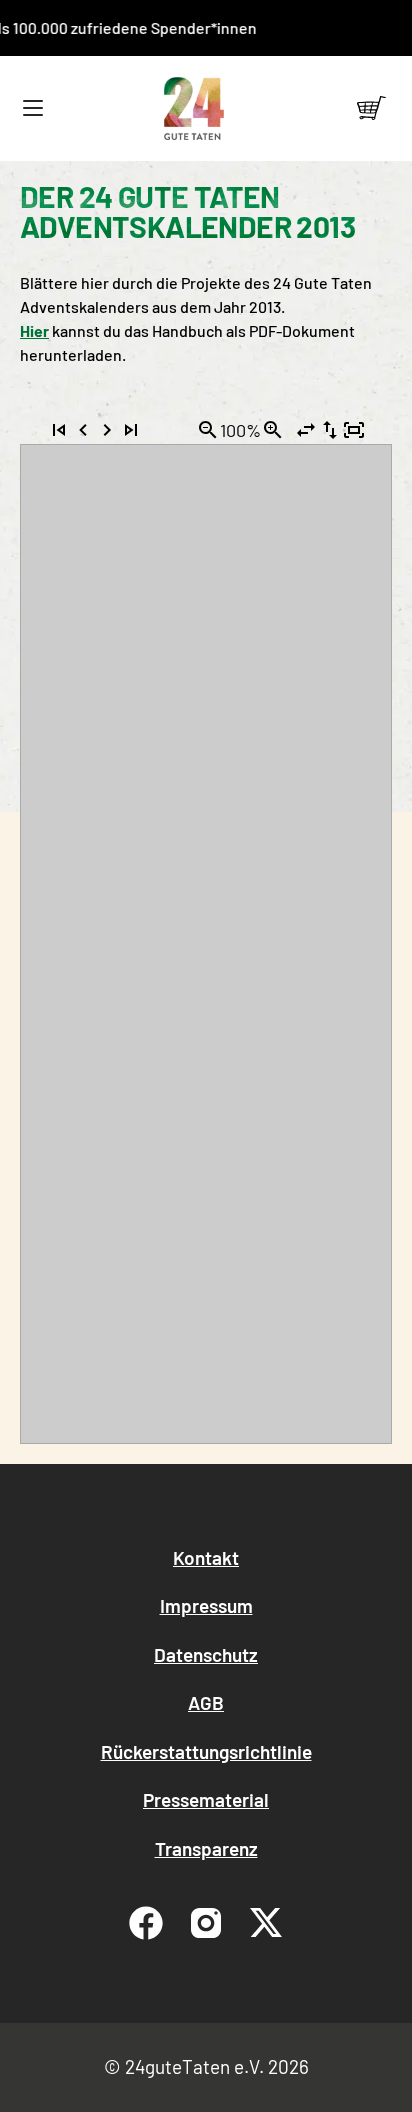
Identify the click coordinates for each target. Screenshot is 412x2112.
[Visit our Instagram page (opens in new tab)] (206, 1923)
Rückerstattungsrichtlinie (206, 1751)
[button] (32, 108)
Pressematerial (206, 1799)
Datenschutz (206, 1654)
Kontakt (206, 1557)
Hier (34, 330)
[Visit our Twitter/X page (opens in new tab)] (266, 1923)
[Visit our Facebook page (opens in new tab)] (146, 1923)
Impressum (206, 1605)
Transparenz (206, 1848)
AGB (206, 1702)
